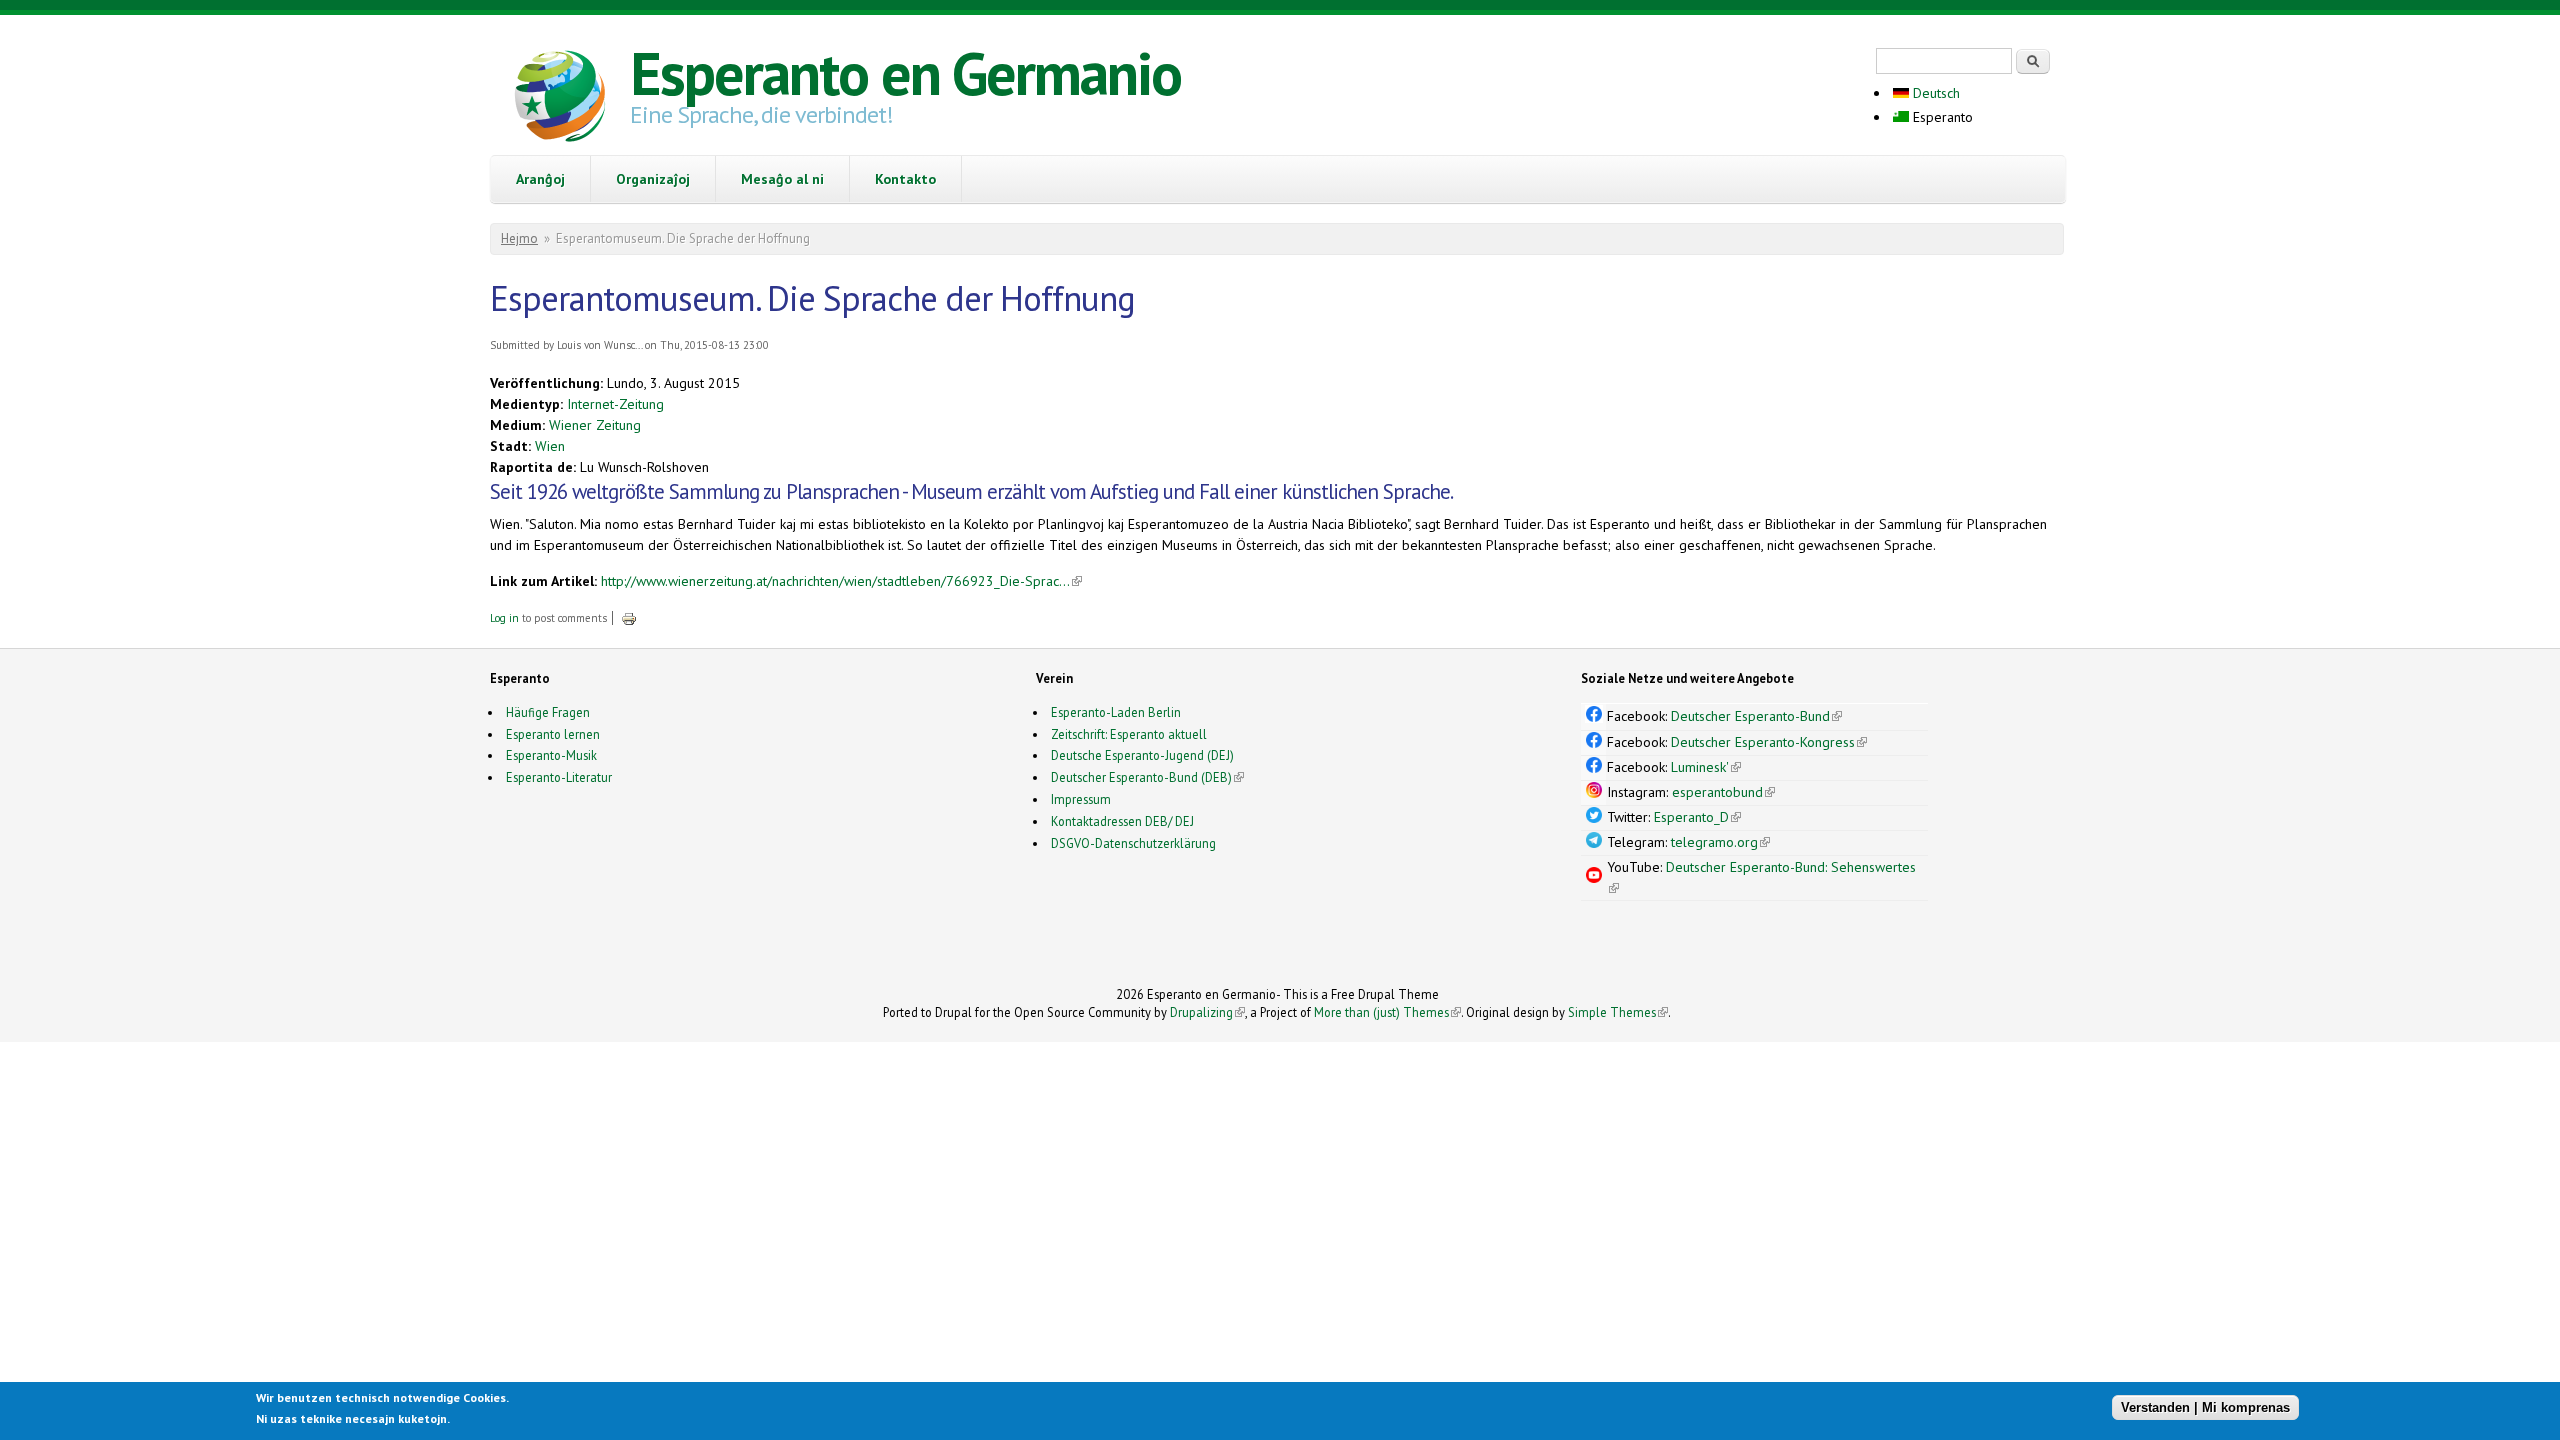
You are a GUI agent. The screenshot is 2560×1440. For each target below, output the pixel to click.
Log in (504, 618)
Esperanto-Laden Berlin (1116, 712)
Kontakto (905, 179)
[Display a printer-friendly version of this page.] (629, 618)
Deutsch (1934, 93)
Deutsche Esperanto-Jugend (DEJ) (1142, 755)
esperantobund (1723, 792)
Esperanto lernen (553, 734)
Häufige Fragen (548, 712)
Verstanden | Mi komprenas (2205, 1407)
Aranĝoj (540, 179)
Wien (550, 446)
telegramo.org (1720, 842)
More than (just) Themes (1387, 1012)
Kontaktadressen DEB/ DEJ (1122, 821)
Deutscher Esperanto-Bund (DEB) (1141, 777)
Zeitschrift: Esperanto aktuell (1129, 734)
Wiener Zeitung (595, 425)
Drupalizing (1207, 1012)
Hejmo (519, 238)
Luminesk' (1706, 767)
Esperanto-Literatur (559, 777)
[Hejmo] (560, 99)
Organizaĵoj (653, 179)
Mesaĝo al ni (782, 179)
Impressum (1081, 799)
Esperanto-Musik (551, 755)
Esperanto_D (1697, 817)
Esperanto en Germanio (905, 73)
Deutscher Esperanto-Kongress (1769, 742)
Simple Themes (1618, 1012)
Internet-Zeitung (615, 404)
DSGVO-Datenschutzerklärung (1133, 843)
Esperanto (1941, 117)
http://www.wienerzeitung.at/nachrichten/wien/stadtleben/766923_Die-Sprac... (841, 581)
